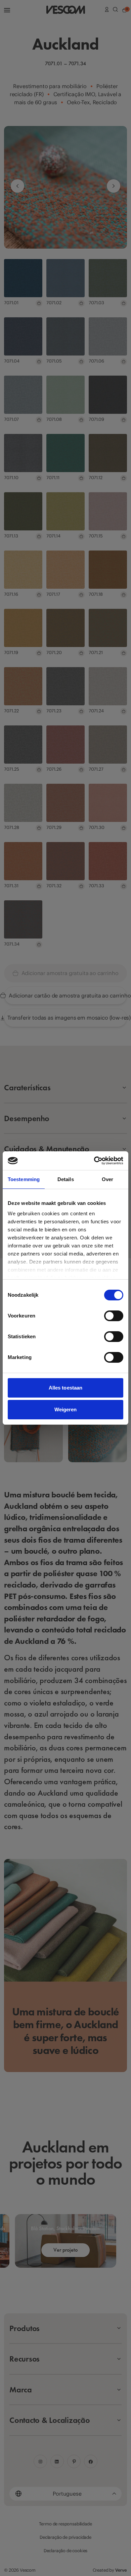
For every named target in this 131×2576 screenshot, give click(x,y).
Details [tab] (66, 1179)
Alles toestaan (65, 1388)
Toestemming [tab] (24, 1179)
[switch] (114, 1316)
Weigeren (66, 1409)
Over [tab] (107, 1179)
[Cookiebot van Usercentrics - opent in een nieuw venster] (94, 1161)
